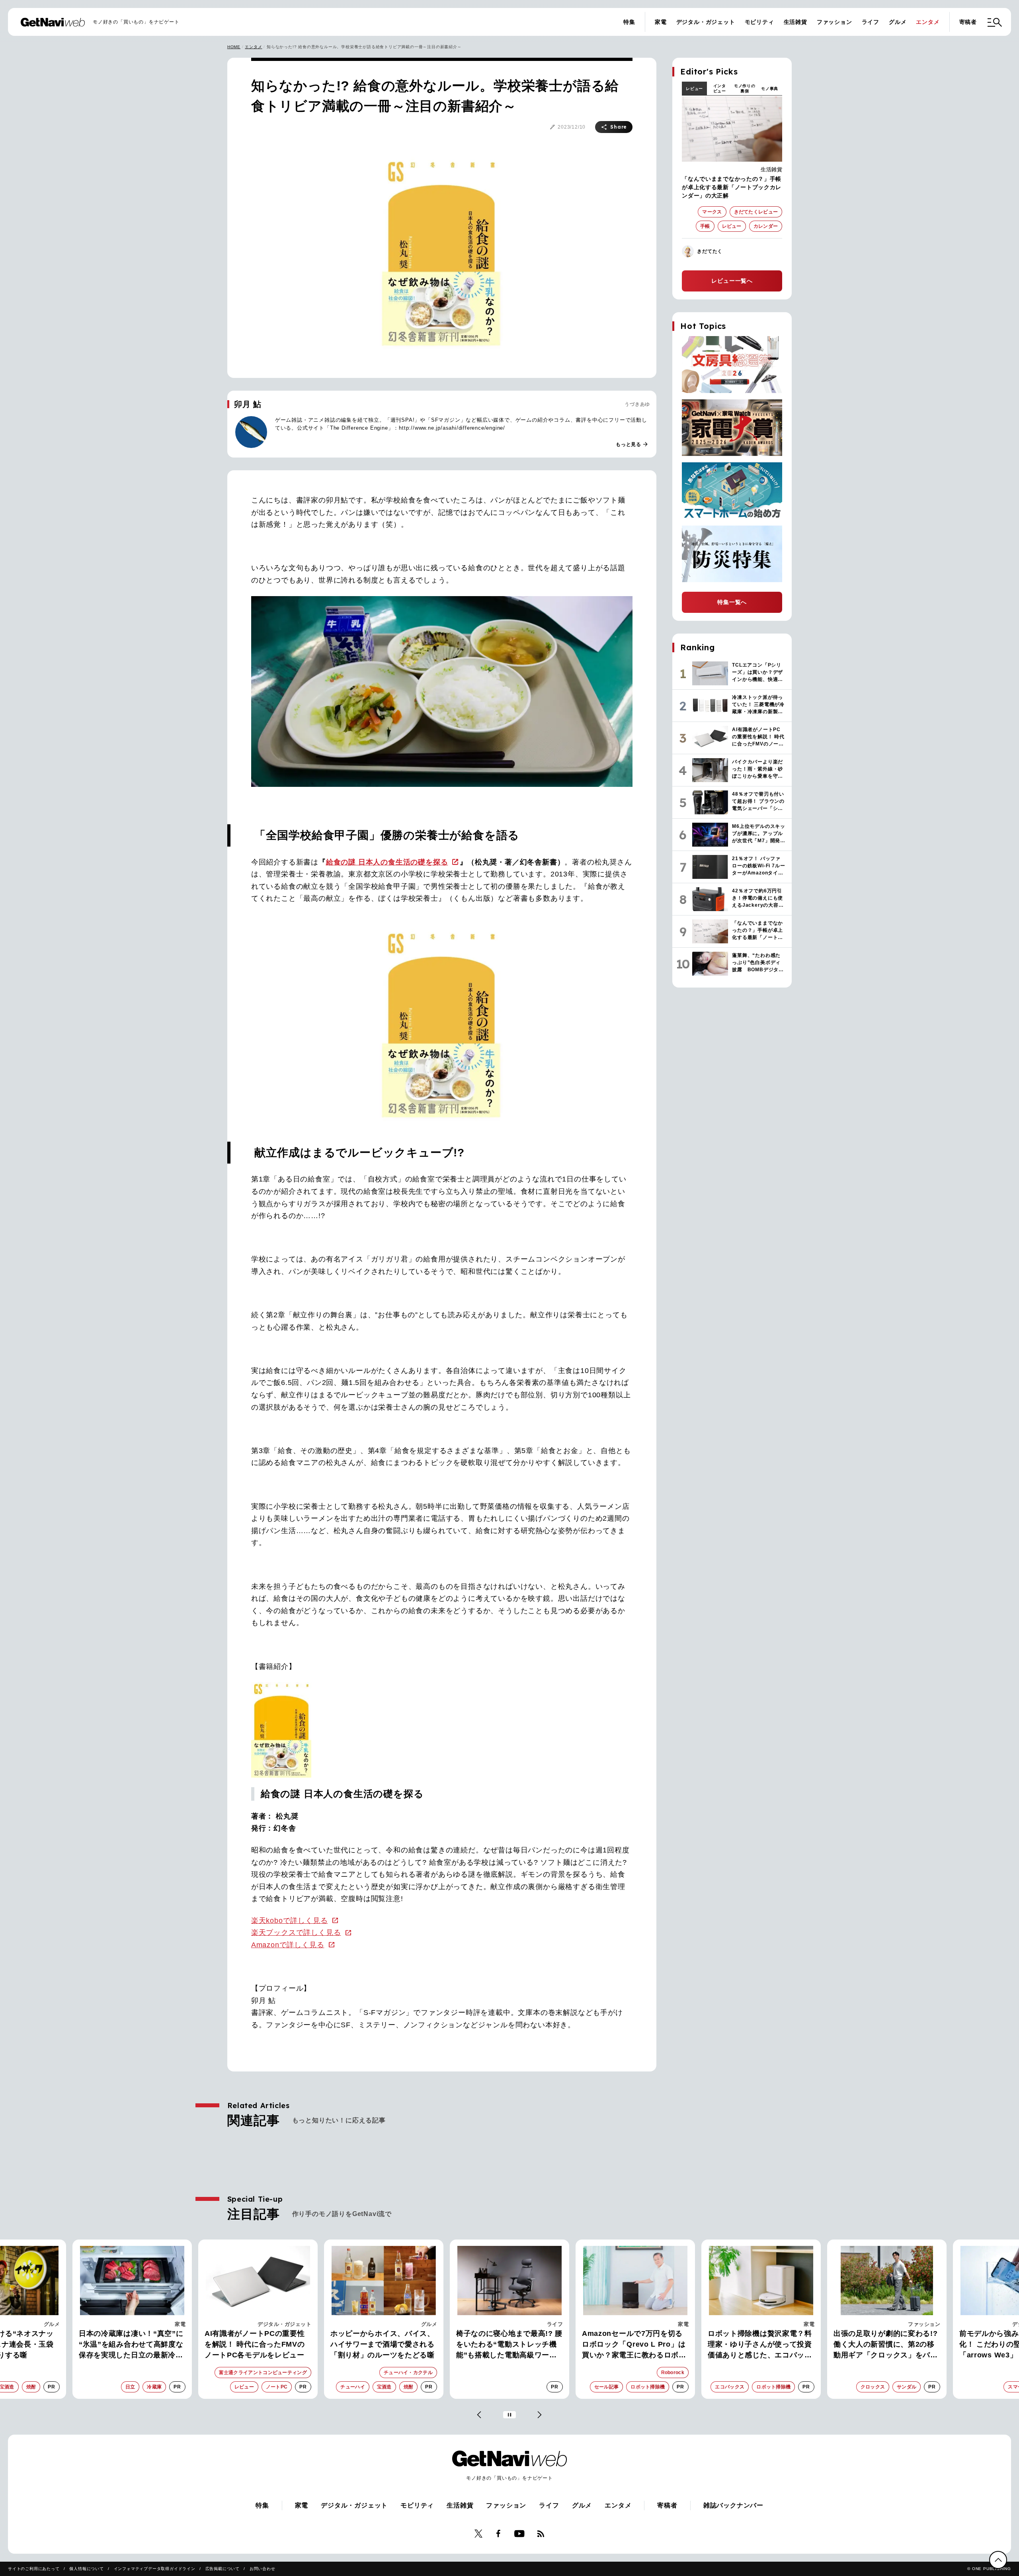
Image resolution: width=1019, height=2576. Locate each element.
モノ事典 (770, 89)
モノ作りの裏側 (745, 88)
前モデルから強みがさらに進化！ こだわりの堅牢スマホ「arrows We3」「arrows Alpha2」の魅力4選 (882, 2345)
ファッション (835, 22)
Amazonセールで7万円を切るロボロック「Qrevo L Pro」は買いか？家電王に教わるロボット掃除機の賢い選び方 (508, 2345)
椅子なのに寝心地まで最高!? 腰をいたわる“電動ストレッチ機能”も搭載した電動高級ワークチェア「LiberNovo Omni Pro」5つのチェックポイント (384, 2345)
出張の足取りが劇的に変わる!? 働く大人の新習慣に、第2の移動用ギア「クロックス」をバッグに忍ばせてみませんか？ (760, 2345)
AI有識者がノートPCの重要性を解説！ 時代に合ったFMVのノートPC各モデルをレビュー (129, 2344)
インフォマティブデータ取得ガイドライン (155, 2569)
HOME (234, 47)
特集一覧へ (732, 602)
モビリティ (759, 22)
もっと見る (632, 444)
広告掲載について (223, 2569)
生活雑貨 (795, 22)
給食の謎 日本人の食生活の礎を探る (387, 862)
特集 (629, 22)
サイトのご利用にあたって (34, 2569)
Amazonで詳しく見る (288, 1945)
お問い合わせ (263, 2569)
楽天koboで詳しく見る (290, 1921)
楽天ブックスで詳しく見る (296, 1932)
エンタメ (928, 22)
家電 (661, 22)
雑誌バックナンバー (733, 2505)
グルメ (898, 22)
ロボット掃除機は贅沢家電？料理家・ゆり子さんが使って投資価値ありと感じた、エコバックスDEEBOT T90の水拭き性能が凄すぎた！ (635, 2345)
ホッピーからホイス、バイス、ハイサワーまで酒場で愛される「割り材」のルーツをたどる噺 (257, 2344)
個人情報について (86, 2569)
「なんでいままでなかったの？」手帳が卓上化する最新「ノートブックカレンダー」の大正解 (732, 187)
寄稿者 (968, 22)
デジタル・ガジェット (706, 22)
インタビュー (720, 88)
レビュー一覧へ (732, 281)
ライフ (871, 22)
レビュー (694, 89)
